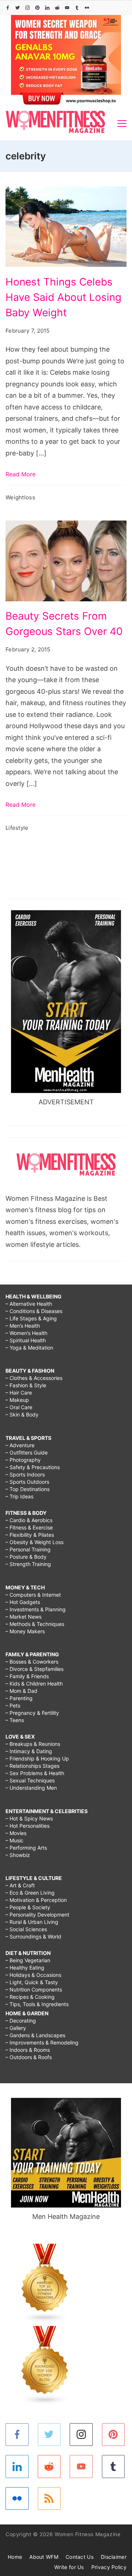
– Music (14, 1840)
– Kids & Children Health (34, 1684)
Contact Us (80, 2557)
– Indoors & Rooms (28, 2050)
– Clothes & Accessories (34, 1378)
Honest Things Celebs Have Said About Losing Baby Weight (63, 297)
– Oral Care (19, 1407)
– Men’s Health (23, 1326)
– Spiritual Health (26, 1340)
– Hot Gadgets (23, 1602)
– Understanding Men (31, 1788)
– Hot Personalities (27, 1826)
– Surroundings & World (33, 1936)
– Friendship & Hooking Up (37, 1758)
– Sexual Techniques (30, 1780)
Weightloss (20, 497)
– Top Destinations (27, 1489)
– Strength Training (28, 1564)
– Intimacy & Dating (29, 1751)
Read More (21, 474)
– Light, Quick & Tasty (32, 1982)
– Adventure (20, 1445)
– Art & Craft (20, 1885)
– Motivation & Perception (36, 1900)
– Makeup (17, 1400)
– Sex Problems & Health (35, 1773)
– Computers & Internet (33, 1595)
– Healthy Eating (25, 1968)
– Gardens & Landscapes (35, 2035)
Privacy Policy (109, 2567)
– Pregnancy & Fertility (32, 1713)
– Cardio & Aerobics (29, 1520)
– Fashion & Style (26, 1385)
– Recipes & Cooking (30, 1997)
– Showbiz (18, 1855)
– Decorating (21, 2021)
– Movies (16, 1833)
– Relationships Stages (32, 1766)
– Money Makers (25, 1631)
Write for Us (69, 2567)
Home (15, 2557)
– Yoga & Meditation (29, 1348)
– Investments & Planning (36, 1609)
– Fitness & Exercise (29, 1527)
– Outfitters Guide (27, 1452)
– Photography (23, 1460)
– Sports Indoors (25, 1474)
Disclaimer (114, 2557)
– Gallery (16, 2028)
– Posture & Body (26, 1557)
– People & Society (28, 1907)
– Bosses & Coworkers (32, 1662)
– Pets (13, 1705)
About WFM (44, 2557)
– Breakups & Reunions (33, 1744)
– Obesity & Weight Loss (34, 1542)
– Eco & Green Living (30, 1893)
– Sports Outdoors (27, 1482)
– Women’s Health (26, 1333)
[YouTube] (67, 8)
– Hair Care (19, 1393)
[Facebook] (8, 8)
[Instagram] (27, 8)
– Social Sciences (26, 1929)
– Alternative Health (29, 1304)
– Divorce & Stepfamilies (34, 1669)
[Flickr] (87, 8)
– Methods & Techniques (35, 1624)
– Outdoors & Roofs (29, 2057)
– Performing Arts (26, 1848)
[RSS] (49, 2499)
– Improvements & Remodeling (42, 2042)
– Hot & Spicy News (29, 1818)
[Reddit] (57, 8)
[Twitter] (18, 8)
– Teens (15, 1720)
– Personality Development (37, 1915)
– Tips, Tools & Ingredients (37, 2004)
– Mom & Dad (21, 1691)
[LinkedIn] (47, 8)
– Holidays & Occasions (33, 1975)
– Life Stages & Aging (31, 1318)
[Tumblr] (77, 8)
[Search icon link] (121, 8)
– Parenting (19, 1698)
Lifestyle (17, 828)
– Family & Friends (27, 1676)
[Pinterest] (37, 8)
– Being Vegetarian (28, 1960)
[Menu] (122, 124)
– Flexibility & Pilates (30, 1535)
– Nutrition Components (34, 1989)
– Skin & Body (22, 1414)
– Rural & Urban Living (32, 1922)
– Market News (23, 1617)
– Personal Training (28, 1549)
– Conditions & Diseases (34, 1311)
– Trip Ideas (19, 1496)
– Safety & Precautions (33, 1467)
